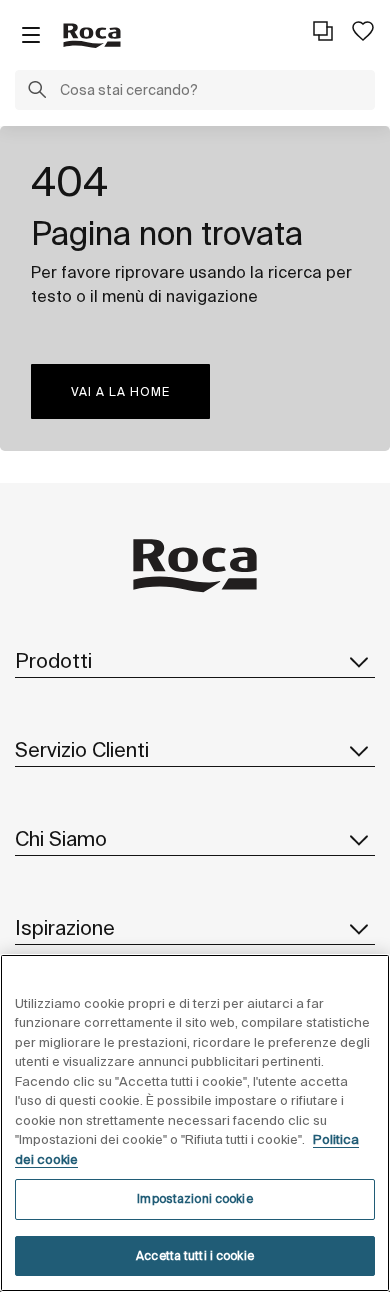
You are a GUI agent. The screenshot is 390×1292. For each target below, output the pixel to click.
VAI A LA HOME (120, 391)
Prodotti (53, 660)
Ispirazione (65, 927)
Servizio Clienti (82, 749)
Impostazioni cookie (194, 1198)
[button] (37, 92)
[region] (195, 1123)
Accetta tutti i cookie (195, 1255)
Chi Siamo (61, 838)
